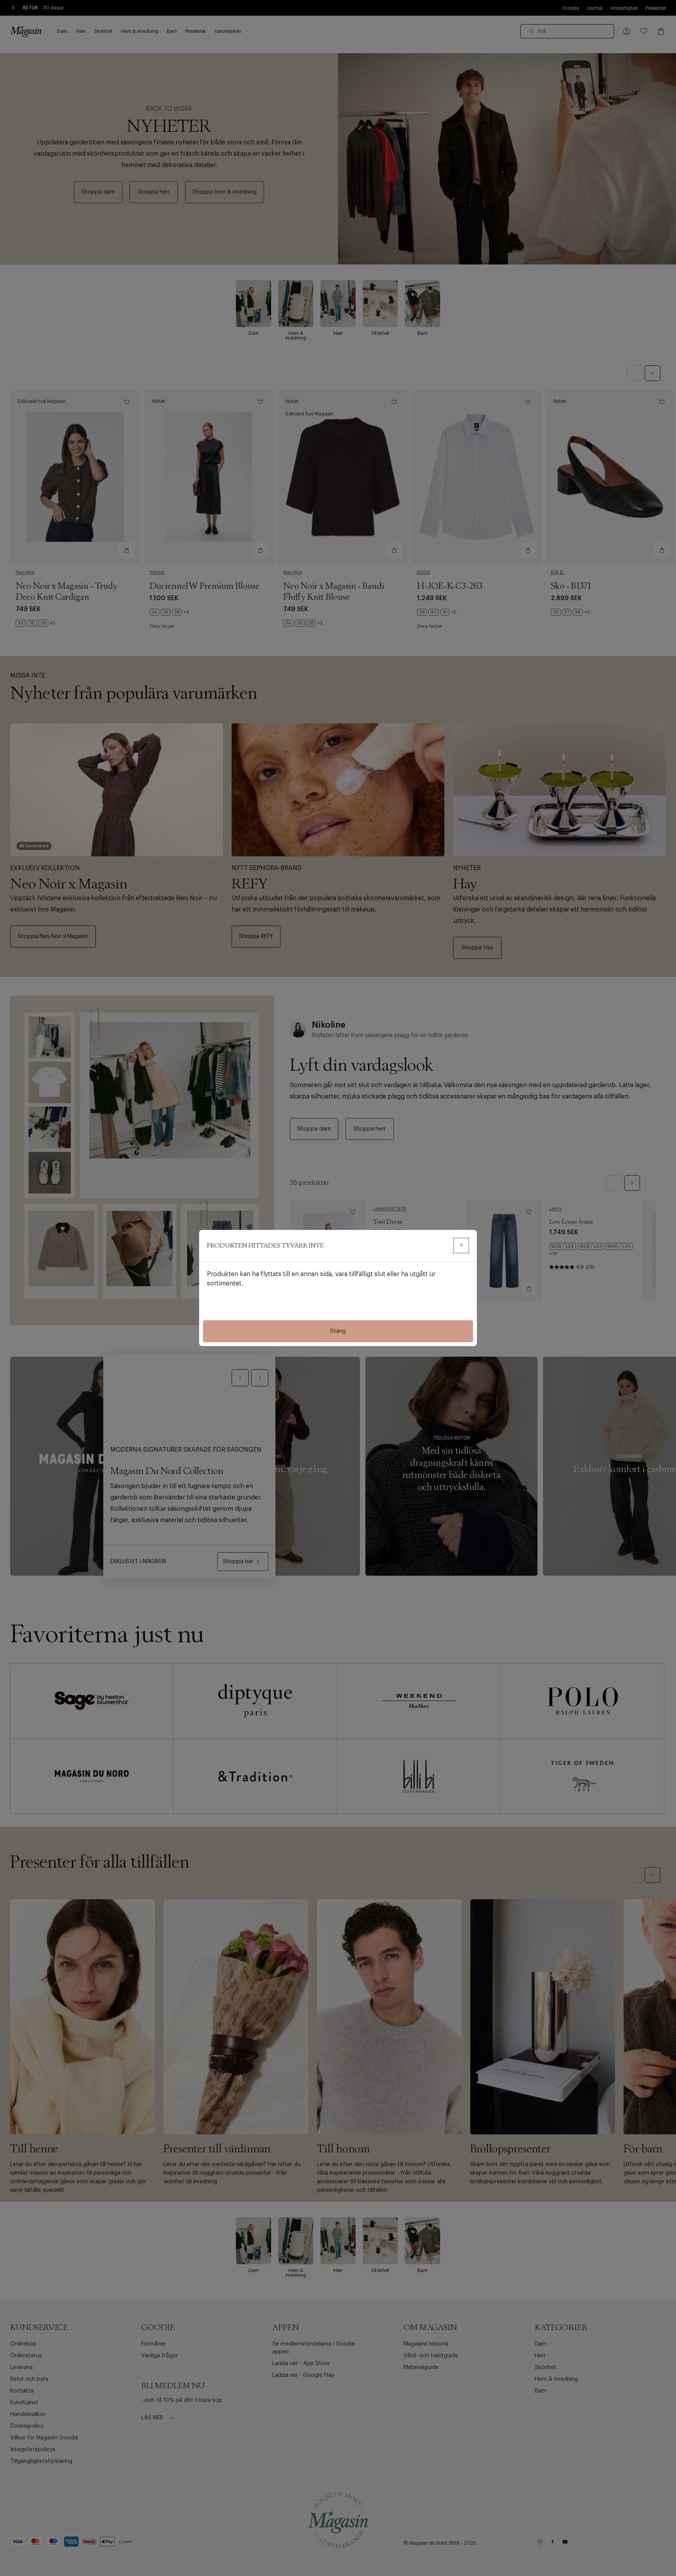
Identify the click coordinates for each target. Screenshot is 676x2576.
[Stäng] (461, 1246)
